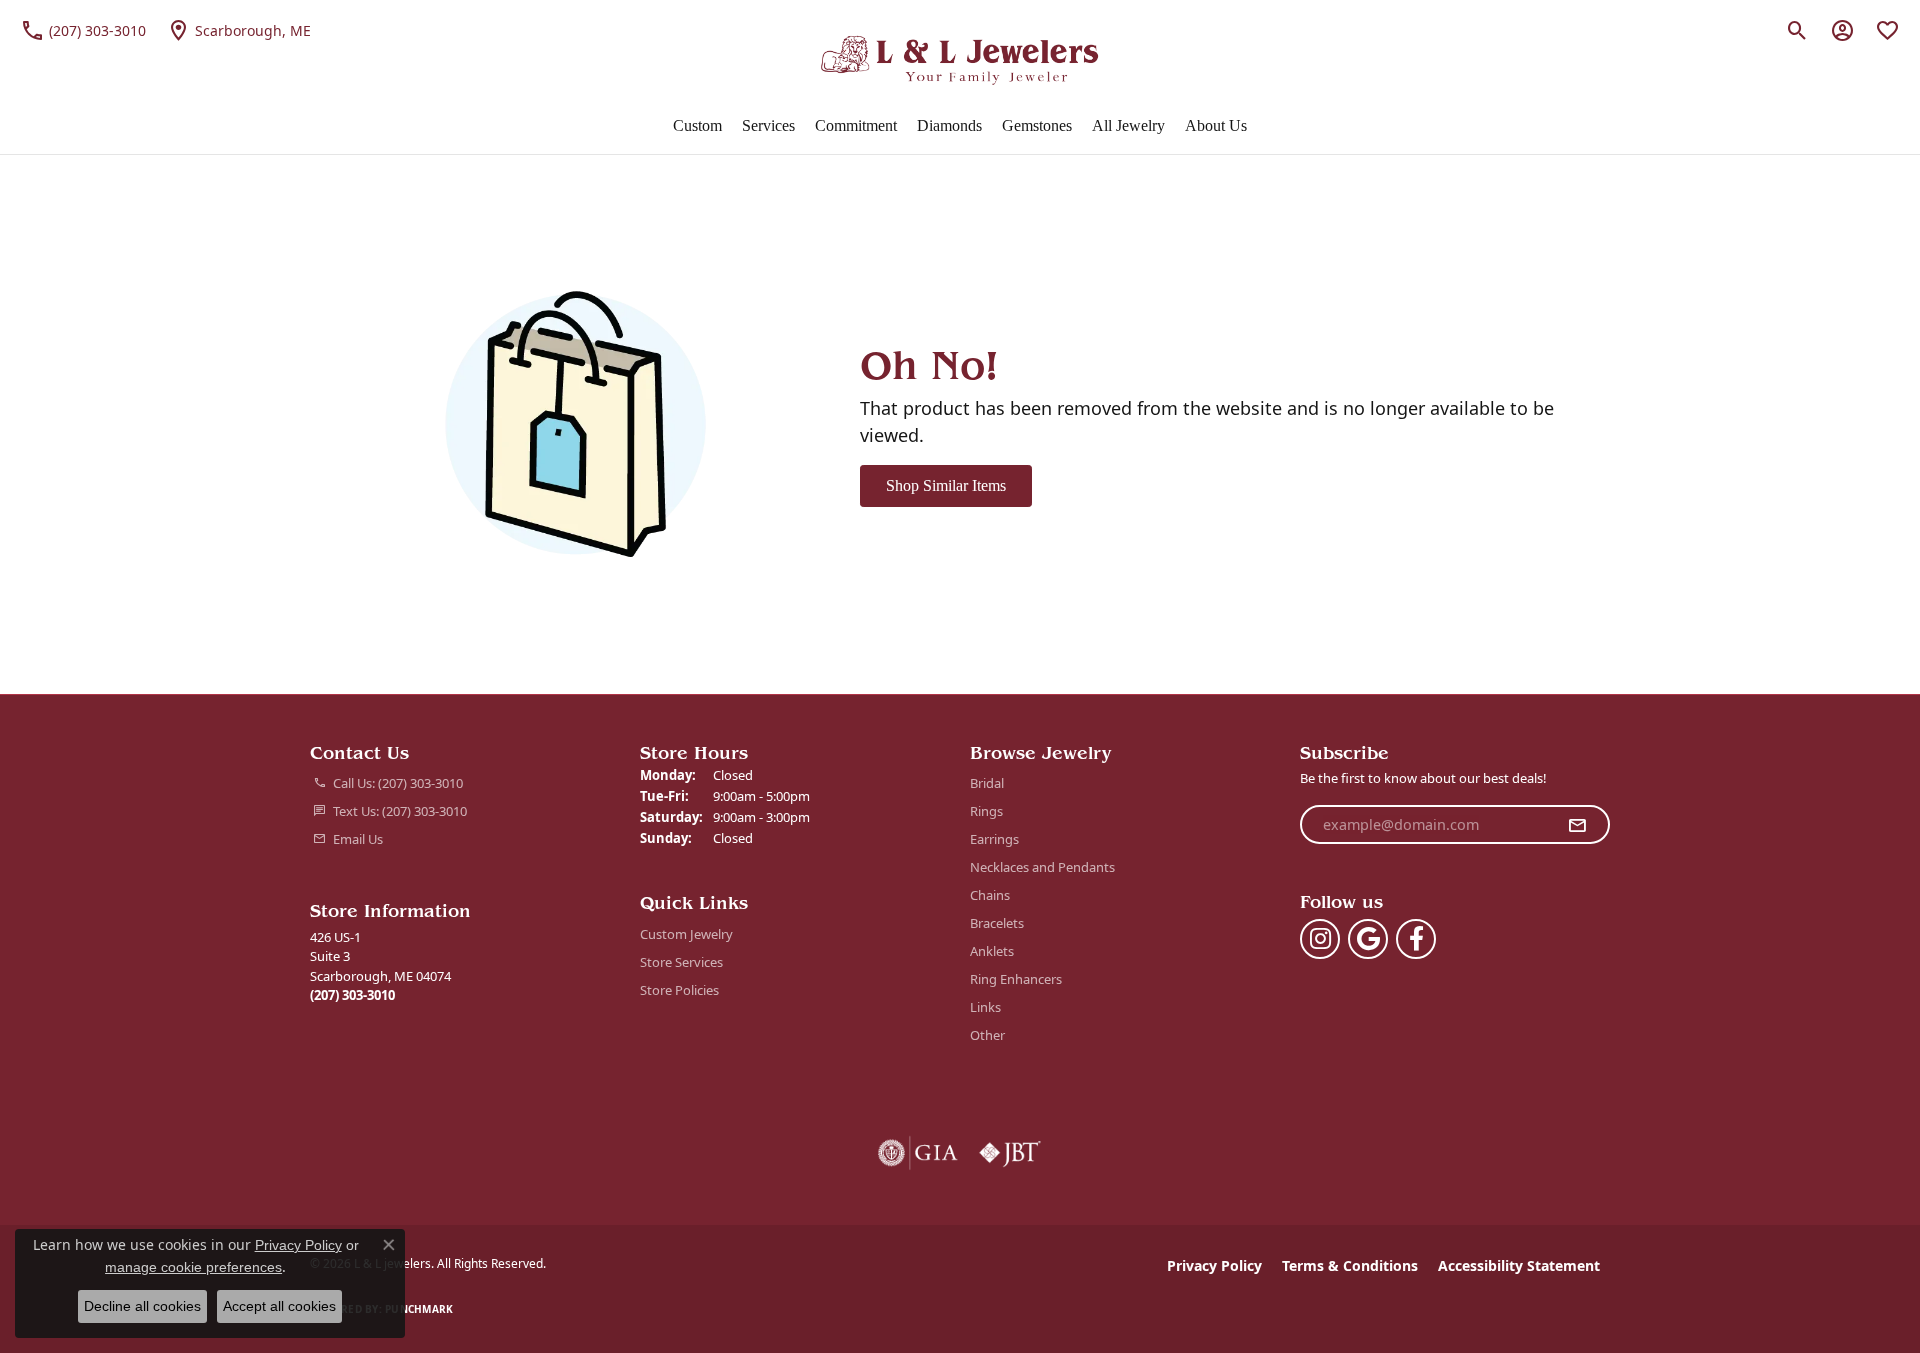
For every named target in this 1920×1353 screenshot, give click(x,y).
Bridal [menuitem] (987, 783)
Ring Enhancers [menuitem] (1016, 979)
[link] (83, 30)
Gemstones (1037, 125)
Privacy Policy (1214, 1265)
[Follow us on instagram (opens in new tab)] (1320, 939)
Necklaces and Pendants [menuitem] (1042, 867)
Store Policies (679, 990)
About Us (1216, 125)
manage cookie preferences (193, 1267)
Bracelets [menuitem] (997, 923)
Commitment (856, 125)
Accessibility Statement (1519, 1265)
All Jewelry (1128, 125)
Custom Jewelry (686, 934)
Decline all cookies (142, 1306)
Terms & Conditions (1350, 1265)
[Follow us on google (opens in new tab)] (1368, 939)
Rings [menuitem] (986, 811)
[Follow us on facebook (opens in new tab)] (1416, 939)
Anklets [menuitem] (992, 951)
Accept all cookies (279, 1306)
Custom (697, 125)
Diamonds (949, 125)
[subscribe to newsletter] (1577, 825)
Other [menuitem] (987, 1035)
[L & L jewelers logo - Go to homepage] (960, 60)
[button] (1797, 30)
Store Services (681, 962)
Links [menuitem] (985, 1007)
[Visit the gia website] (918, 1153)
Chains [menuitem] (990, 895)
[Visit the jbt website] (1010, 1153)
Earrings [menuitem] (994, 839)
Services (768, 125)
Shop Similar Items (946, 485)
